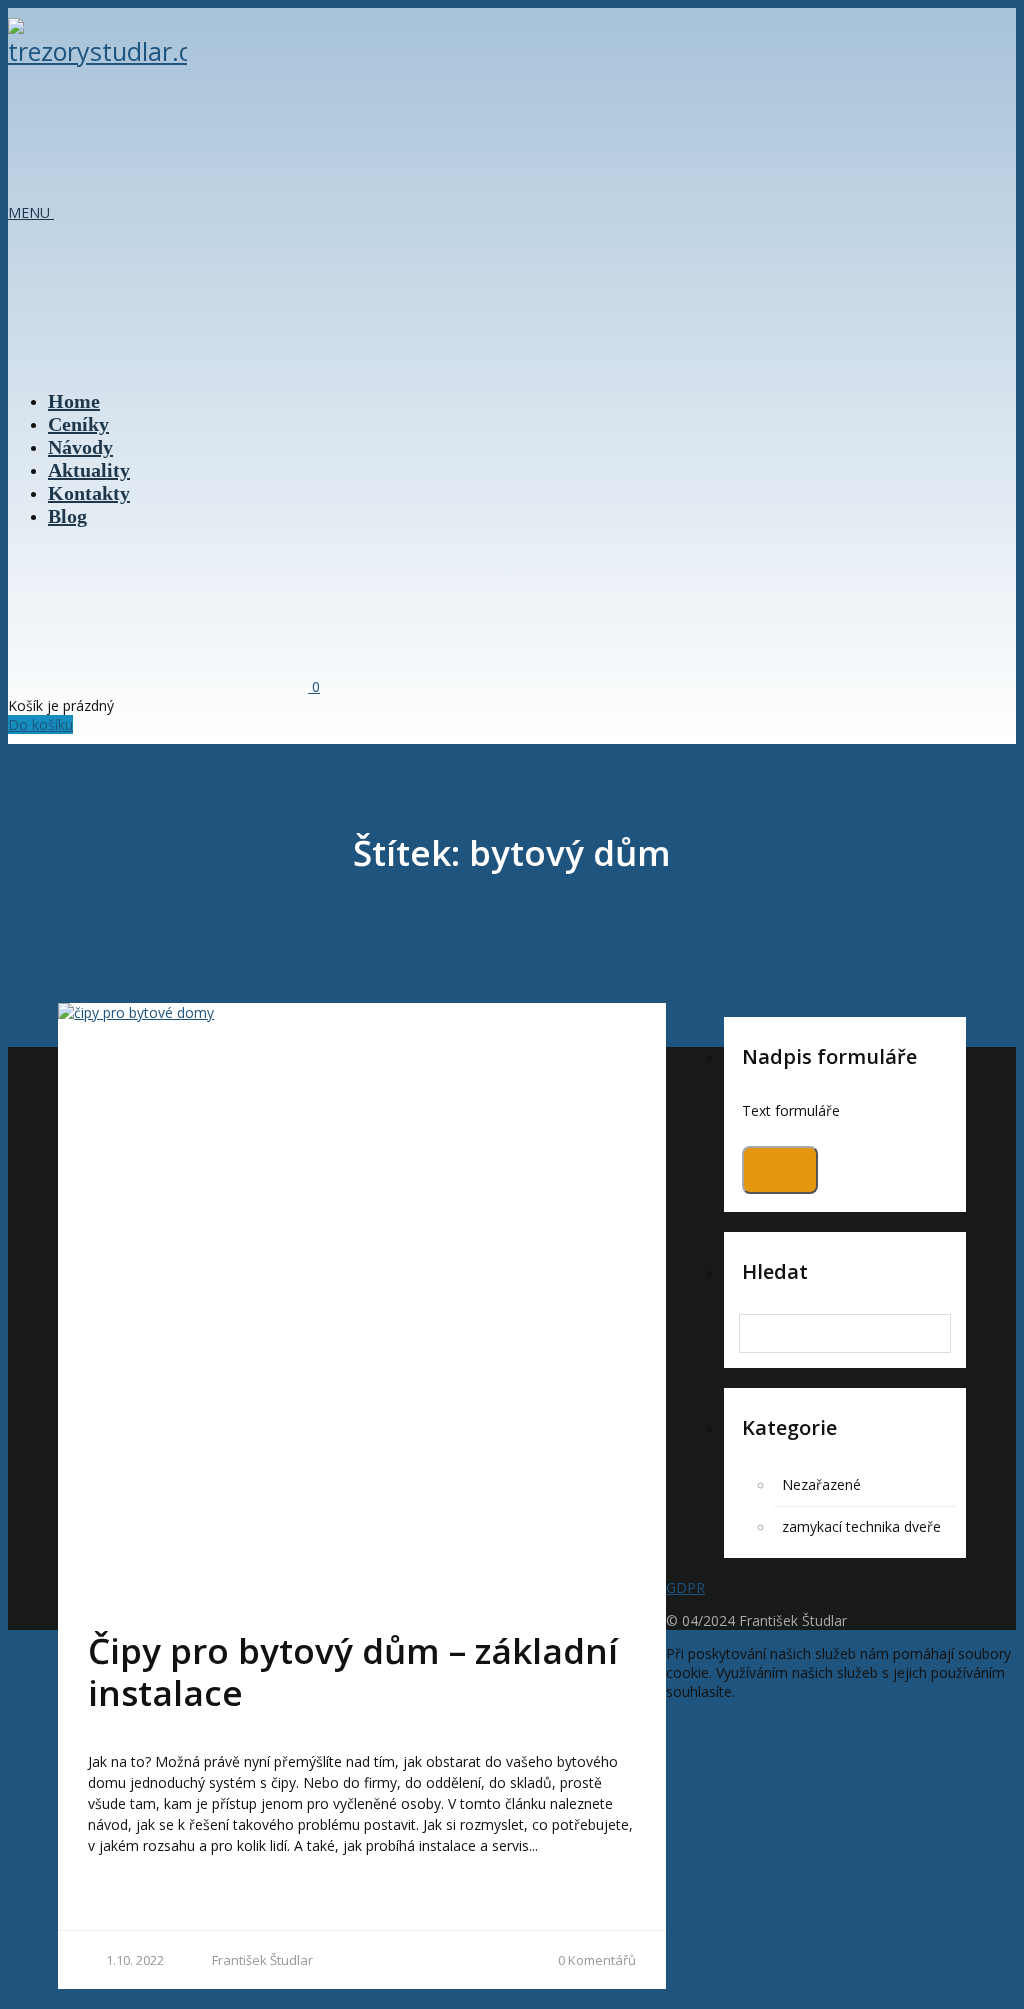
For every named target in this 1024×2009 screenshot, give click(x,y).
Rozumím (697, 1724)
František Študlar (262, 1960)
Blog (67, 516)
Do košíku (40, 724)
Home (74, 401)
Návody (80, 447)
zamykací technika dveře (861, 1526)
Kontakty (89, 493)
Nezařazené (821, 1484)
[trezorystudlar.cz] (97, 51)
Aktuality (89, 470)
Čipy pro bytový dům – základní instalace (353, 1671)
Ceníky (78, 424)
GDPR (685, 1587)
